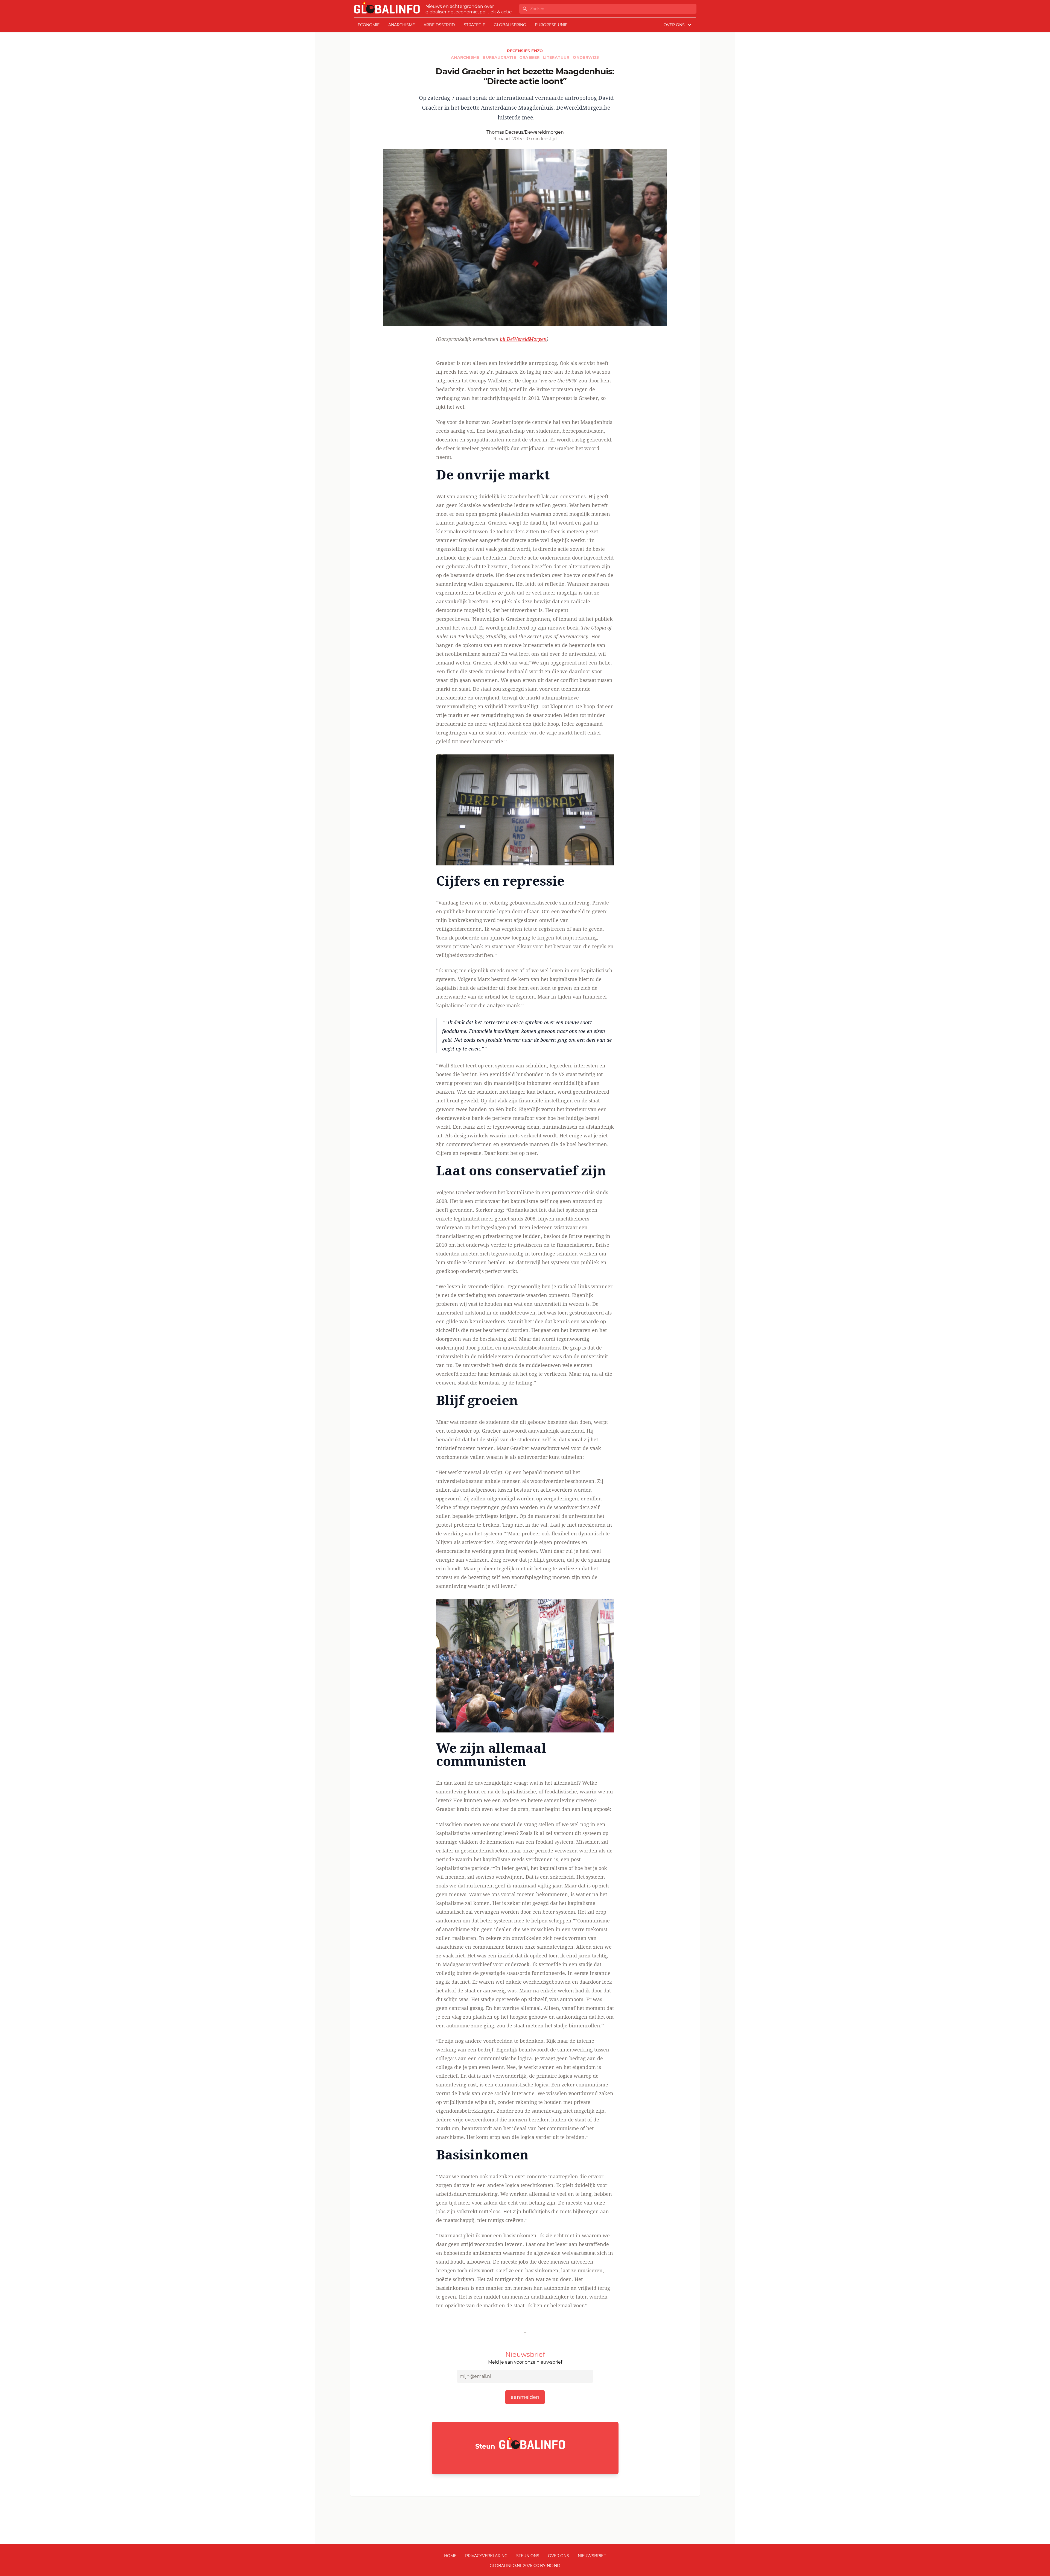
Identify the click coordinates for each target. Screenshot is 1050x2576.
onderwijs (586, 57)
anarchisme (402, 25)
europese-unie (551, 25)
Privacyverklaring (486, 2556)
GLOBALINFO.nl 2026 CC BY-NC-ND (525, 2566)
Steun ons (528, 2556)
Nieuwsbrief (592, 2556)
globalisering (510, 25)
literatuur (557, 57)
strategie (474, 25)
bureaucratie (500, 57)
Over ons (558, 2556)
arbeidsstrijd (439, 25)
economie (369, 25)
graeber (530, 57)
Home (450, 2556)
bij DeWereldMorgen (523, 339)
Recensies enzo (525, 51)
